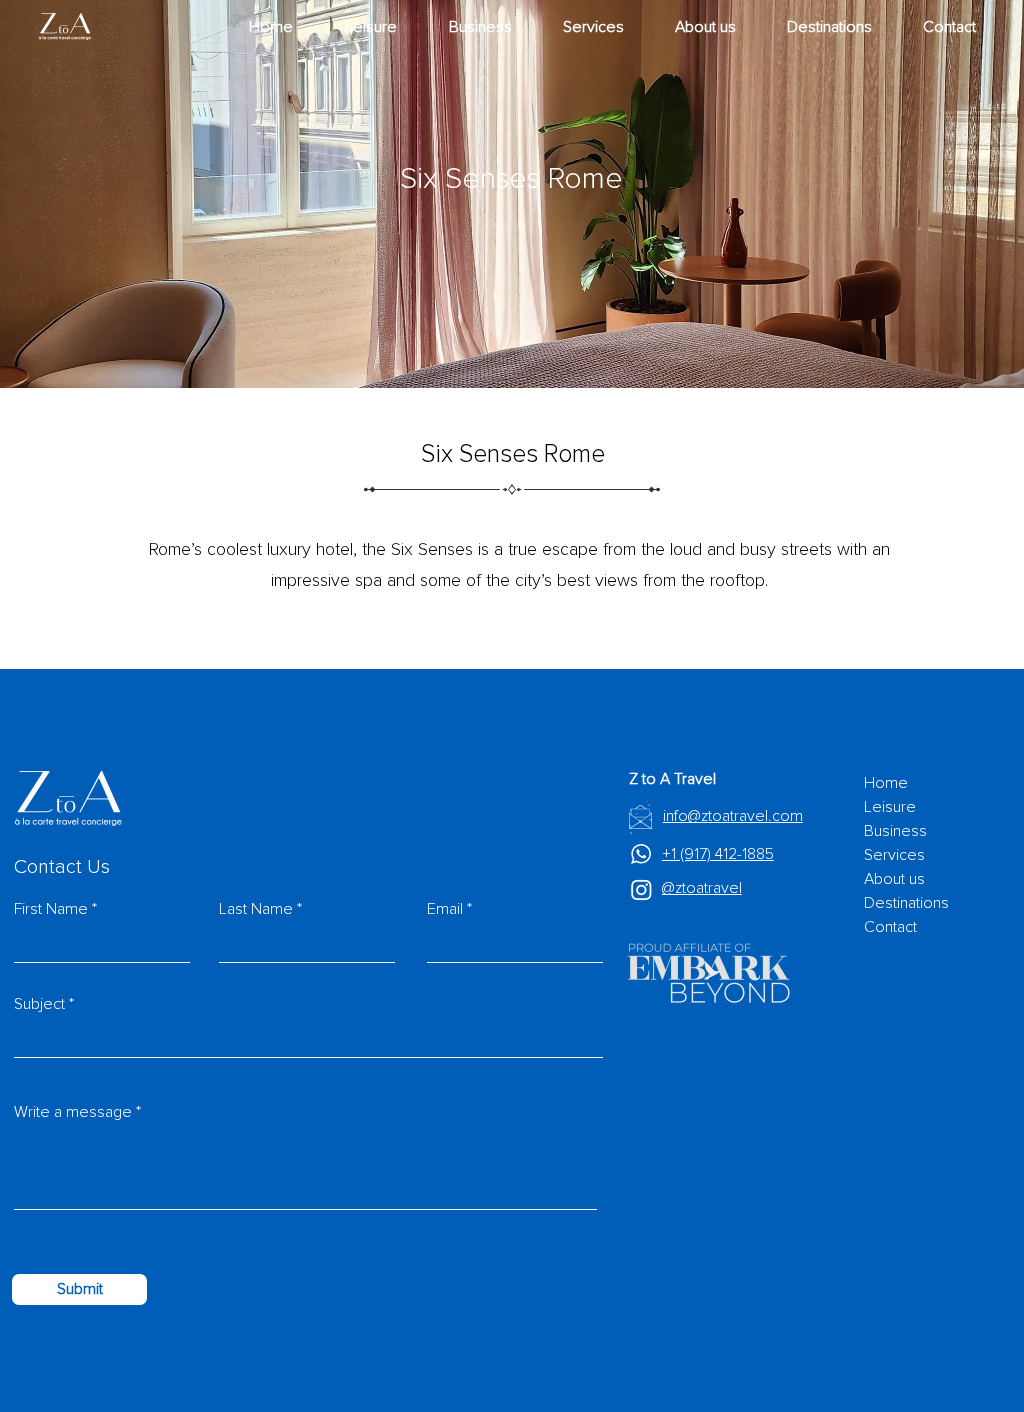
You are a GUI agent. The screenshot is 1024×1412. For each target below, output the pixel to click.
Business (895, 831)
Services (894, 855)
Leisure (890, 807)
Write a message (73, 1112)
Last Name (256, 909)
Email (445, 909)
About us (894, 879)
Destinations (906, 903)
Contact (890, 927)
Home (886, 783)
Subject (39, 1004)
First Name (51, 909)
